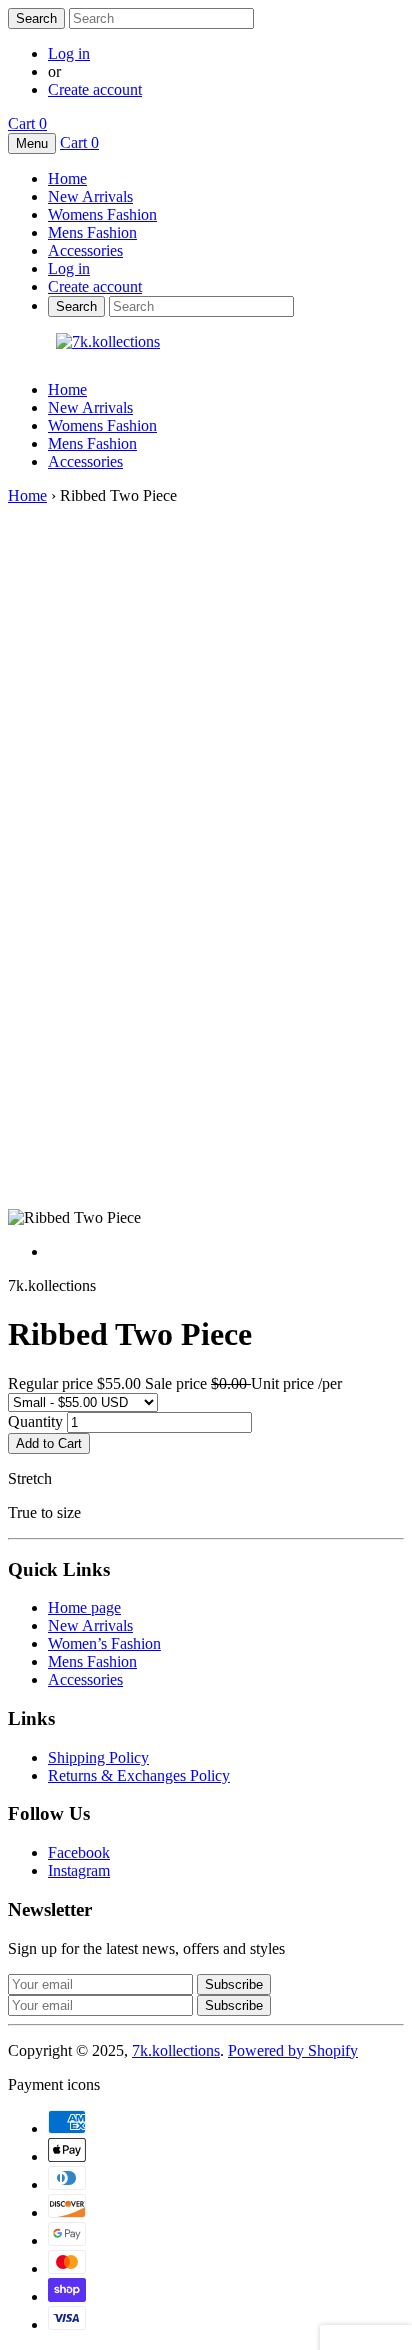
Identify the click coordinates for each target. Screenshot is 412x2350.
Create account (95, 89)
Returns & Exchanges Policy (139, 1775)
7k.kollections (176, 2050)
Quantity (35, 1421)
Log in (69, 53)
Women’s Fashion (104, 1643)
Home (67, 389)
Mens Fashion (92, 443)
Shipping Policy (98, 1757)
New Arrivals (90, 407)
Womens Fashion (102, 425)
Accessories (85, 461)
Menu (32, 143)
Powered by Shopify (293, 2050)
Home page (84, 1607)
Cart (27, 123)
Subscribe (234, 2005)
